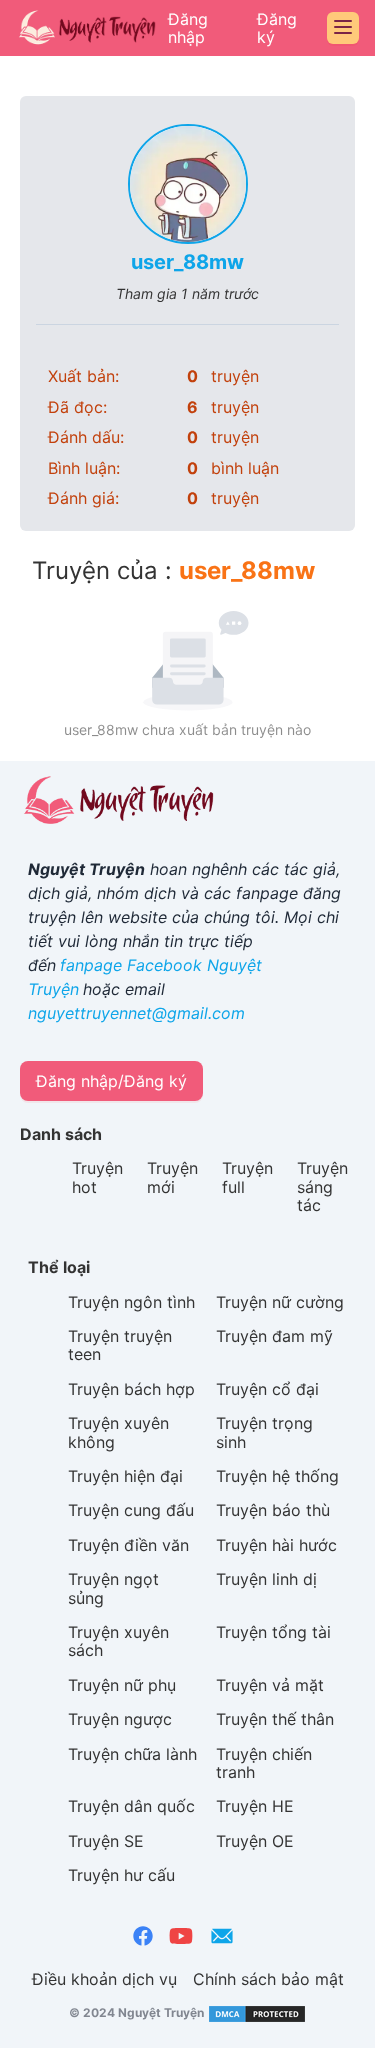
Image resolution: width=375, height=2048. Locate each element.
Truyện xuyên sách (118, 1641)
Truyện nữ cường (280, 1302)
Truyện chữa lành (132, 1754)
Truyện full (247, 1177)
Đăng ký (277, 28)
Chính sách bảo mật (268, 1979)
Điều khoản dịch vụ (104, 1979)
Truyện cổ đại (267, 1389)
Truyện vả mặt (270, 1685)
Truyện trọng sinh (264, 1432)
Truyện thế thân (275, 1719)
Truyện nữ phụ (122, 1685)
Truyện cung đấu (131, 1510)
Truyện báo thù (273, 1510)
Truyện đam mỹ (274, 1336)
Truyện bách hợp (131, 1389)
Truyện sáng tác (322, 1186)
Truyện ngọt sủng (113, 1588)
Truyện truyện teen (120, 1345)
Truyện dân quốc (131, 1806)
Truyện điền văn (128, 1545)
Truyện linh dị (266, 1579)
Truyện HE (255, 1806)
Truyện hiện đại (125, 1476)
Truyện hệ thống (277, 1476)
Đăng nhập (188, 28)
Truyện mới (172, 1177)
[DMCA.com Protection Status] (255, 2013)
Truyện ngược (120, 1719)
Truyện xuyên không (118, 1432)
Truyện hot (97, 1177)
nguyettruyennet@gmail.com (136, 1013)
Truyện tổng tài (273, 1632)
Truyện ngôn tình (131, 1302)
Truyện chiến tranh (264, 1763)
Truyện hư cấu (121, 1875)
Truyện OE (255, 1841)
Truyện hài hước (276, 1545)
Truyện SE (106, 1841)
